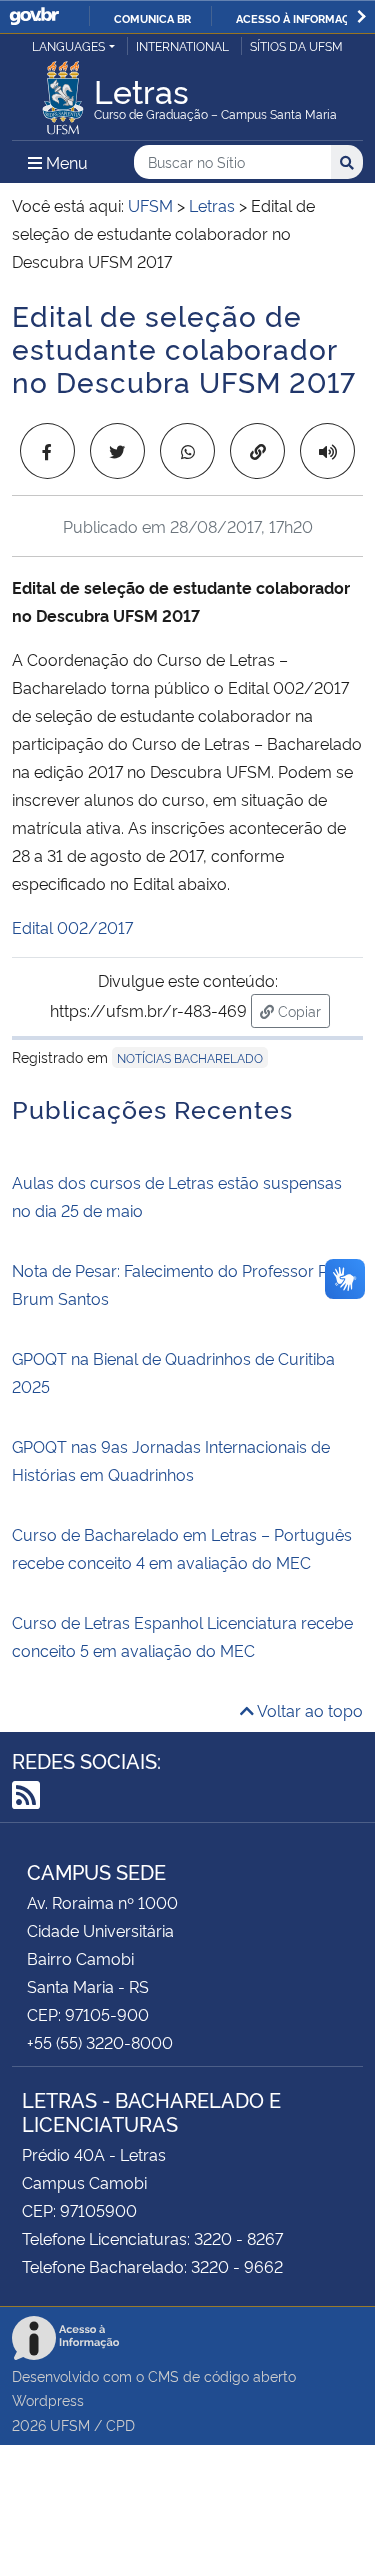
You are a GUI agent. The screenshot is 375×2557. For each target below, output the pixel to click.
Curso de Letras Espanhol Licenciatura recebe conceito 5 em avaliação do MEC (182, 1636)
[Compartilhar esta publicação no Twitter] (117, 451)
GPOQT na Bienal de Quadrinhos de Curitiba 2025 (173, 1372)
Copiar (302, 1010)
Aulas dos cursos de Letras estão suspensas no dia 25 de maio (177, 1196)
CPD (120, 2424)
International (182, 45)
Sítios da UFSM (296, 45)
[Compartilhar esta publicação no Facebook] (47, 451)
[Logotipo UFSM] (63, 92)
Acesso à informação (300, 18)
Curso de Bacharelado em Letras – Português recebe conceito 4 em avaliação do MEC (182, 1548)
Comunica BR (152, 18)
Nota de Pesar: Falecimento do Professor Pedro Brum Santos (187, 1284)
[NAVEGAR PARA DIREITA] (361, 16)
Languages (68, 45)
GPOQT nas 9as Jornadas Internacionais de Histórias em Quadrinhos (171, 1460)
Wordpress (48, 2399)
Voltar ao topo (308, 1710)
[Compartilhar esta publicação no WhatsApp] (187, 451)
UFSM (70, 2424)
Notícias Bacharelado (190, 1057)
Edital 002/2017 (72, 927)
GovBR (34, 16)
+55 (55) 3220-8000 (100, 2042)
